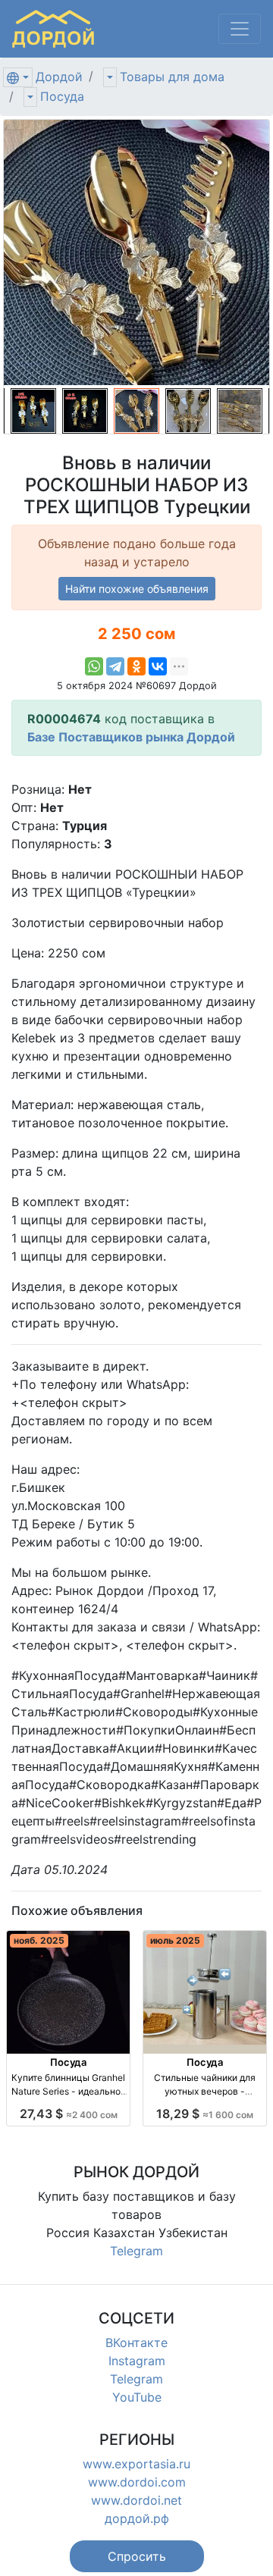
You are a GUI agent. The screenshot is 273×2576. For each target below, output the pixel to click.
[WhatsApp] (94, 666)
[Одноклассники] (136, 666)
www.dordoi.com (137, 2482)
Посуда (62, 96)
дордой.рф (137, 2518)
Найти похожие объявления (137, 589)
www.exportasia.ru (136, 2464)
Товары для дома (172, 77)
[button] (137, 2556)
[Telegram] (115, 666)
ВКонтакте (136, 2343)
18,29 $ (205, 2114)
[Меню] (240, 29)
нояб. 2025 (39, 1940)
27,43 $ (69, 2114)
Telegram (136, 2251)
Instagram (137, 2361)
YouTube (137, 2397)
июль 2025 (175, 1940)
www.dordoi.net (136, 2500)
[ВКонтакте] (158, 666)
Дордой (59, 77)
